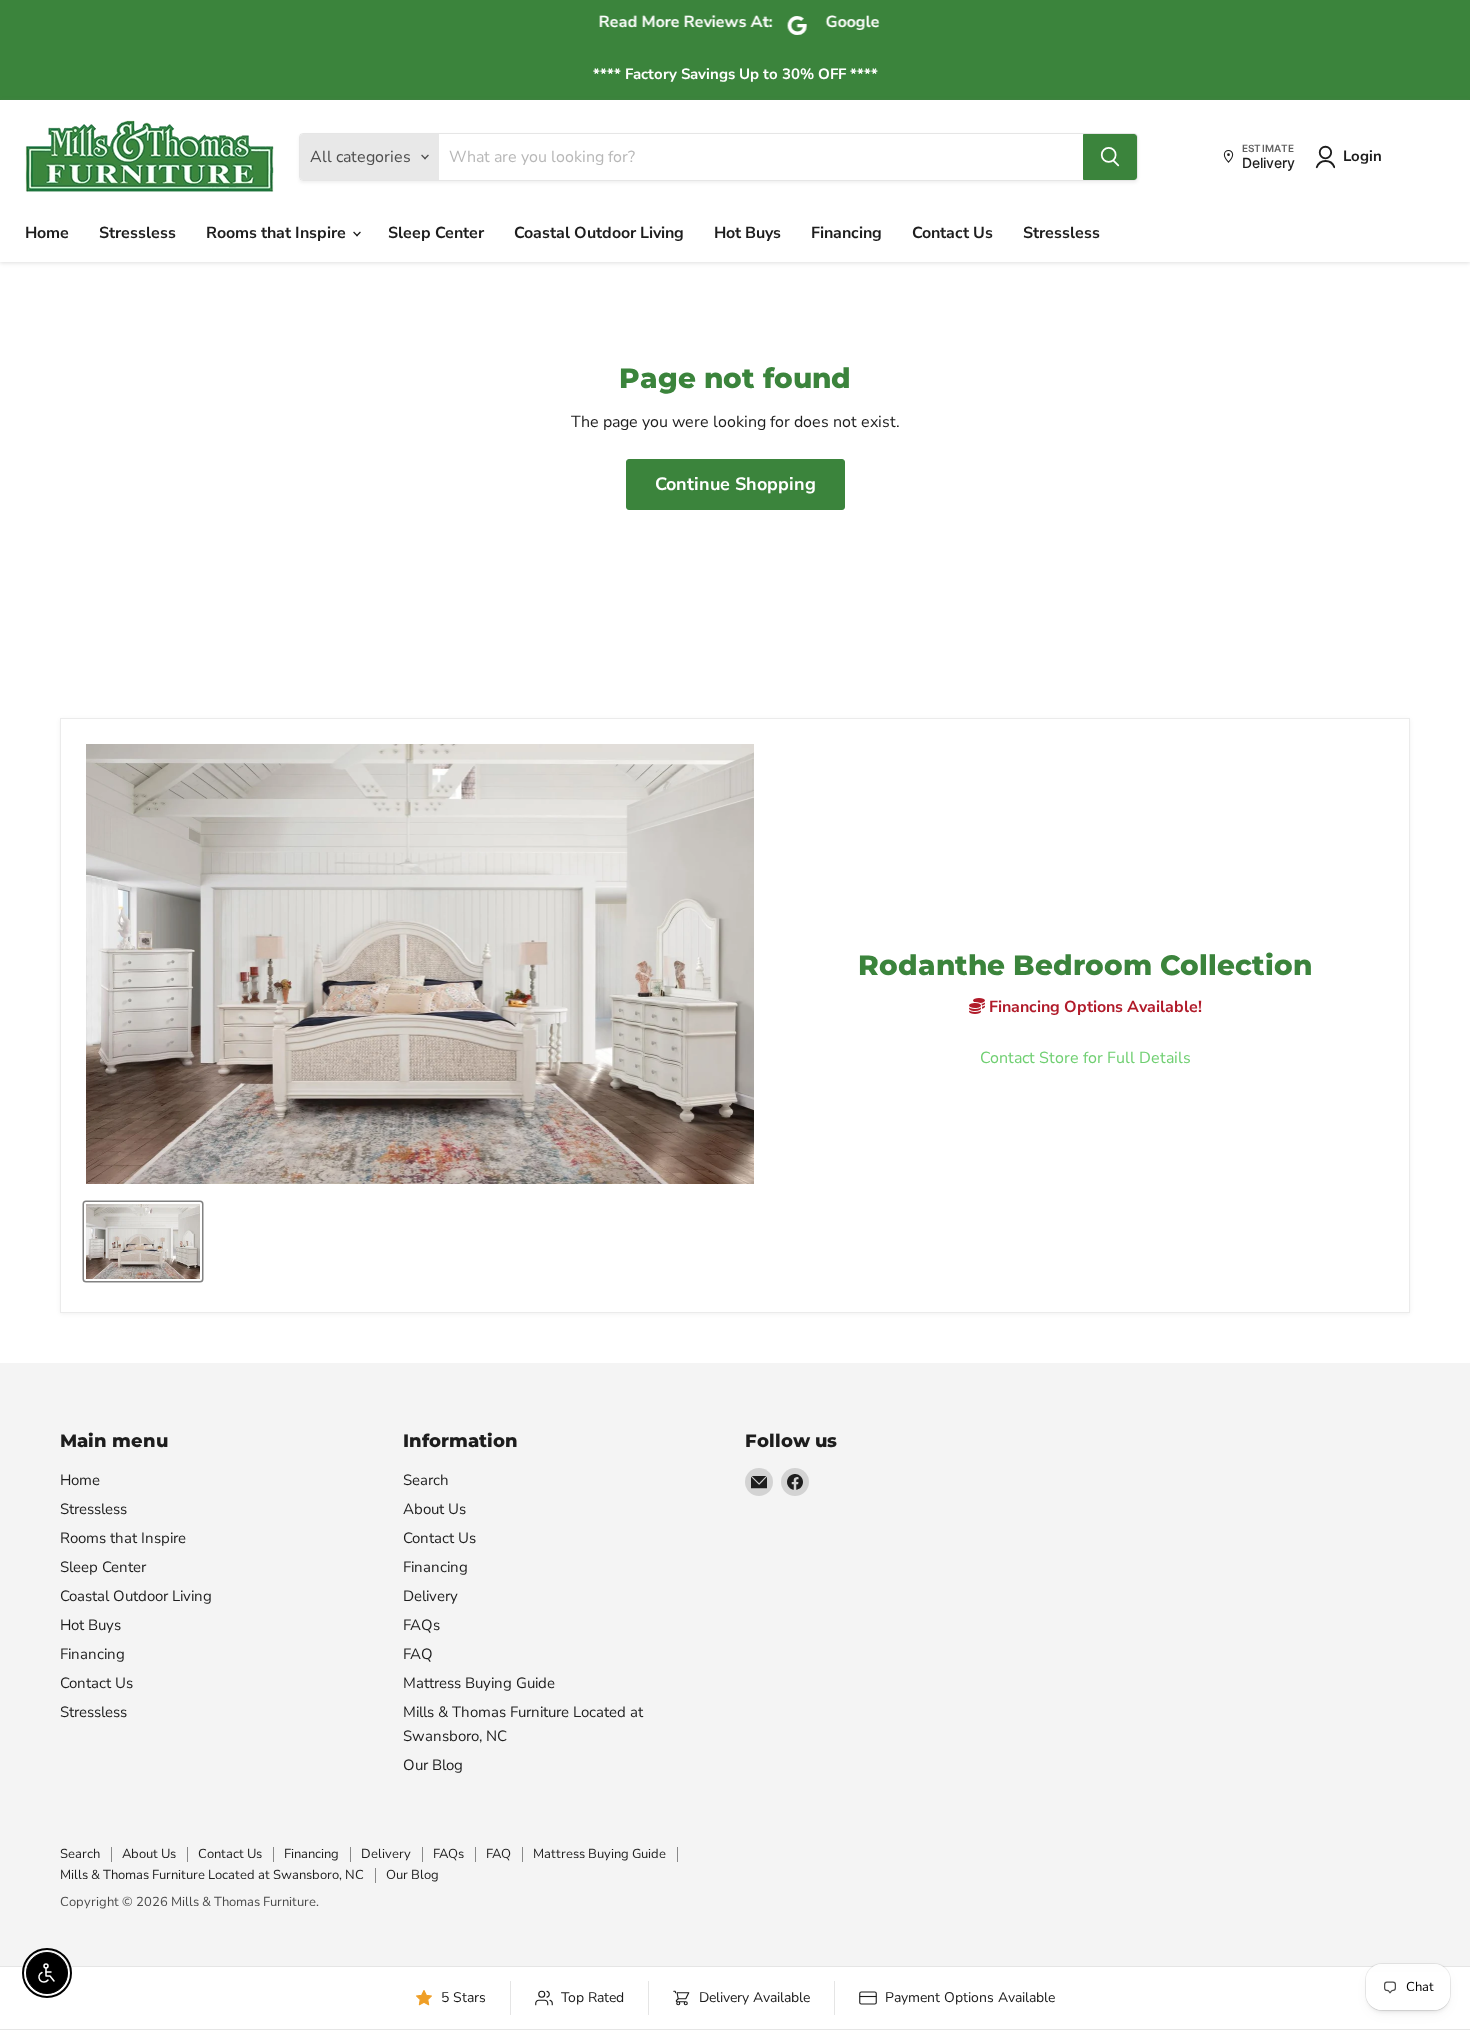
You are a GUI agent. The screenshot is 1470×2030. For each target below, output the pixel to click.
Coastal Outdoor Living (599, 233)
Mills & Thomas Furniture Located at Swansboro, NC (212, 1875)
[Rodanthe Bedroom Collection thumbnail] (143, 1241)
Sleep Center (436, 233)
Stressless (137, 233)
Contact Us (952, 233)
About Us (434, 1509)
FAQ (418, 1654)
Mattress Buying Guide (479, 1683)
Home (47, 233)
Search (426, 1480)
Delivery (430, 1596)
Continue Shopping (735, 484)
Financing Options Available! (1093, 1007)
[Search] (1110, 157)
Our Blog (433, 1765)
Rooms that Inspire (278, 233)
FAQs (421, 1625)
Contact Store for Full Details (1085, 1058)
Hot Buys (747, 233)
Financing (846, 233)
